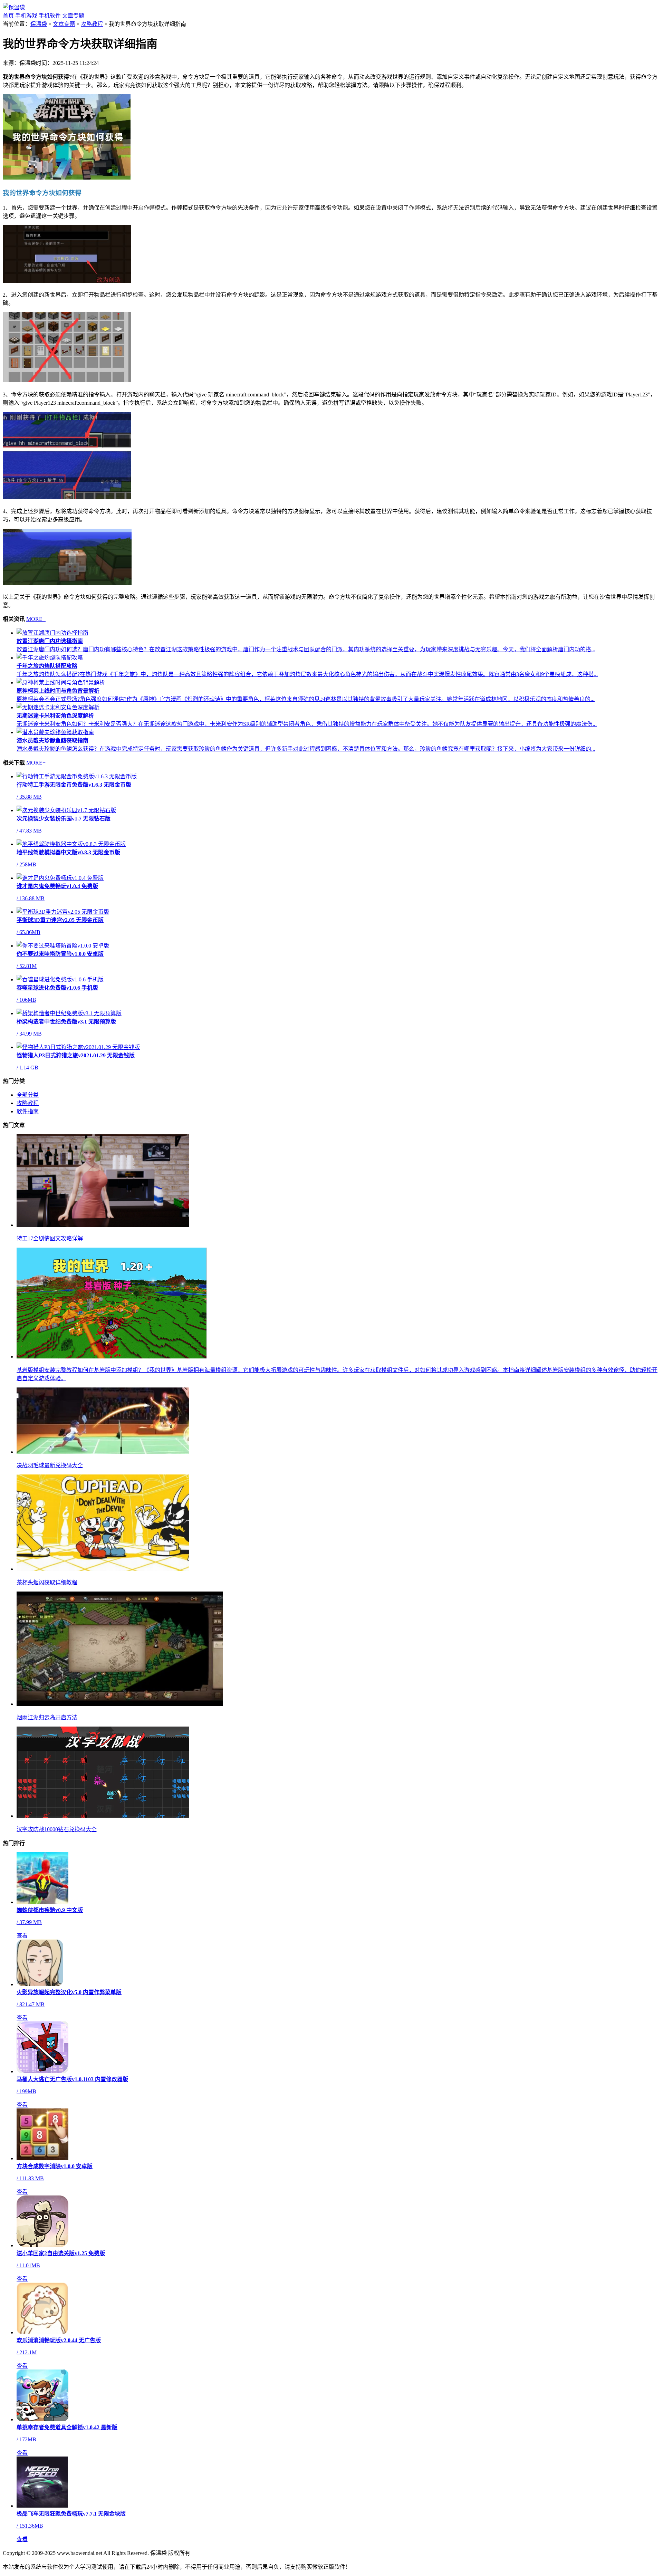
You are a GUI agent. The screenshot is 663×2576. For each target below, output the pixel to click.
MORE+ (36, 619)
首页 (8, 16)
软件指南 (28, 1111)
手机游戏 (26, 16)
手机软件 (50, 16)
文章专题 (73, 16)
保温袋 (39, 24)
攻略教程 (92, 24)
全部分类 (28, 1095)
